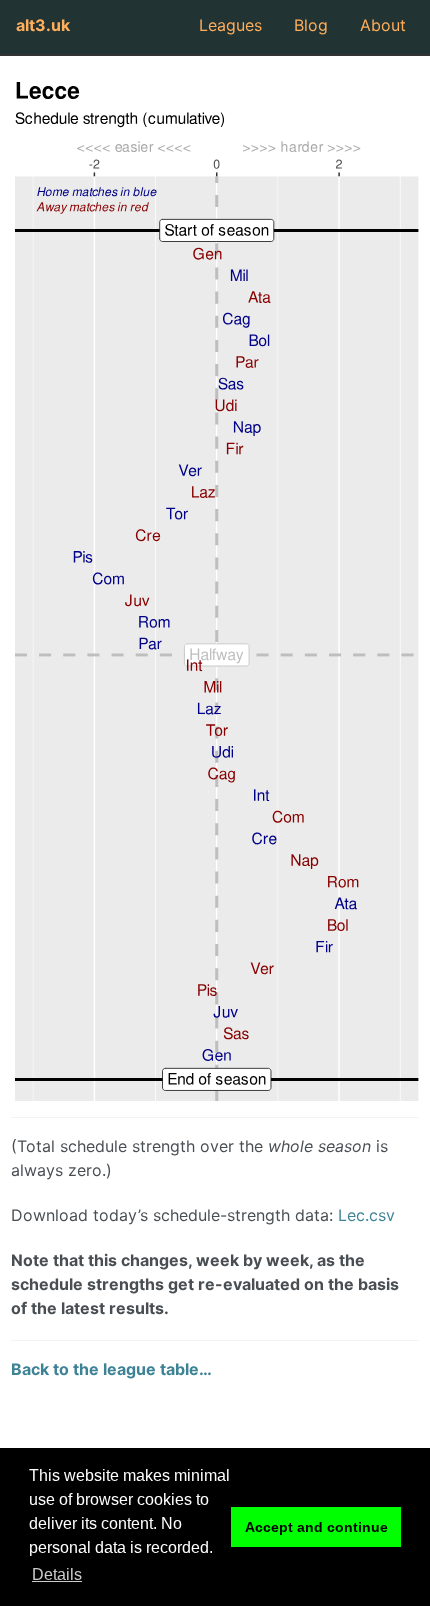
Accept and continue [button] (316, 1527)
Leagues (230, 25)
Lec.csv (366, 1215)
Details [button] (57, 1574)
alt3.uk (43, 25)
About (383, 25)
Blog (311, 25)
